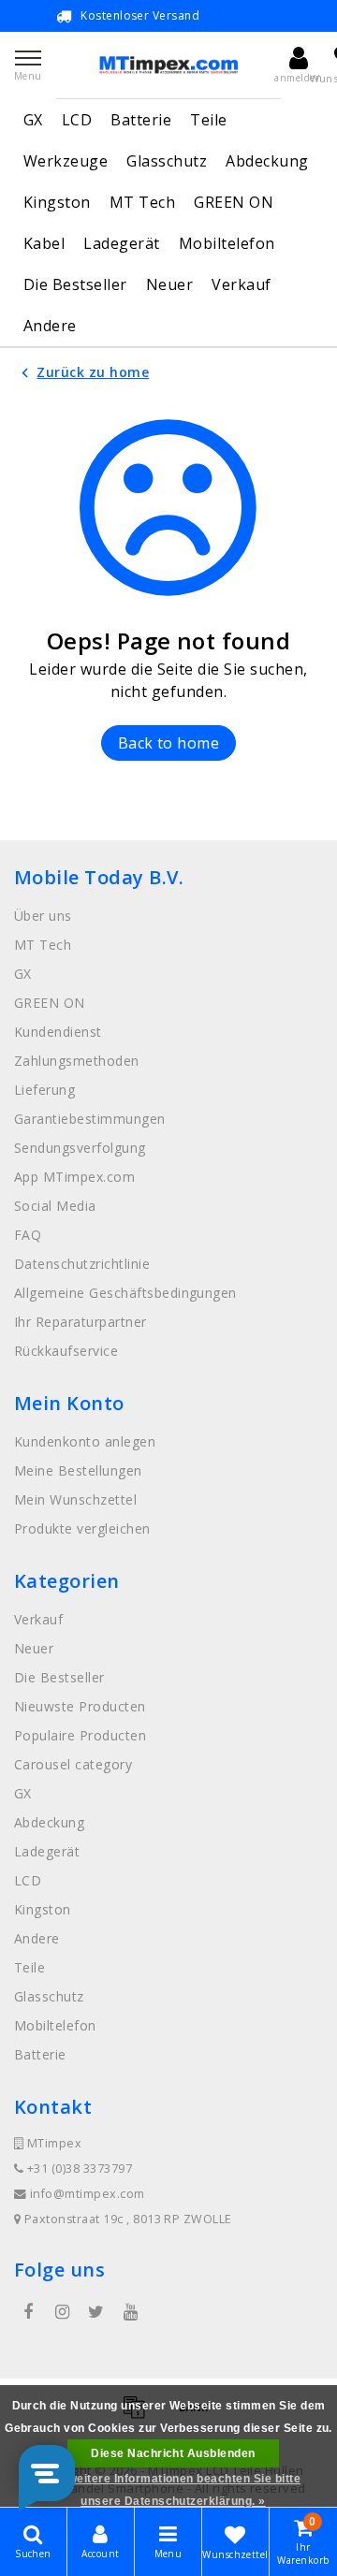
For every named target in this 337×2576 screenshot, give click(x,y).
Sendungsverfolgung (80, 1148)
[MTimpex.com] (168, 65)
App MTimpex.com (74, 1177)
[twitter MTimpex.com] (96, 2312)
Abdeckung (267, 161)
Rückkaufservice (66, 1351)
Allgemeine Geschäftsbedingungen (125, 1293)
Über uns (43, 916)
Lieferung (44, 1090)
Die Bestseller (75, 284)
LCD (77, 120)
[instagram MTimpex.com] (62, 2312)
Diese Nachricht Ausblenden (173, 2453)
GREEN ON (234, 202)
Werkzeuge (66, 161)
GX (33, 120)
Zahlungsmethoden (77, 1061)
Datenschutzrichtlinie (82, 1264)
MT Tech (142, 202)
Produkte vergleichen (82, 1528)
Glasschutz (167, 161)
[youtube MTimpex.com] (130, 2312)
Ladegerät (121, 243)
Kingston (57, 202)
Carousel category (73, 1764)
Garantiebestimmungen (90, 1119)
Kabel (44, 243)
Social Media (55, 1206)
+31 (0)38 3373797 (78, 2168)
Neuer (169, 284)
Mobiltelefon (227, 243)
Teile (208, 120)
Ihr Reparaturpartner (81, 1322)
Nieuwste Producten (80, 1706)
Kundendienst (58, 1032)
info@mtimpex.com (88, 2194)
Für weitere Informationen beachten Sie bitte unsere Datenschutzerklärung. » (173, 2490)
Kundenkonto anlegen (85, 1441)
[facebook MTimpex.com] (28, 2312)
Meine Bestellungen (78, 1470)
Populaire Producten (80, 1735)
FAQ (28, 1235)
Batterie (141, 120)
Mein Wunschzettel (75, 1499)
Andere (50, 326)
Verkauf (241, 284)
